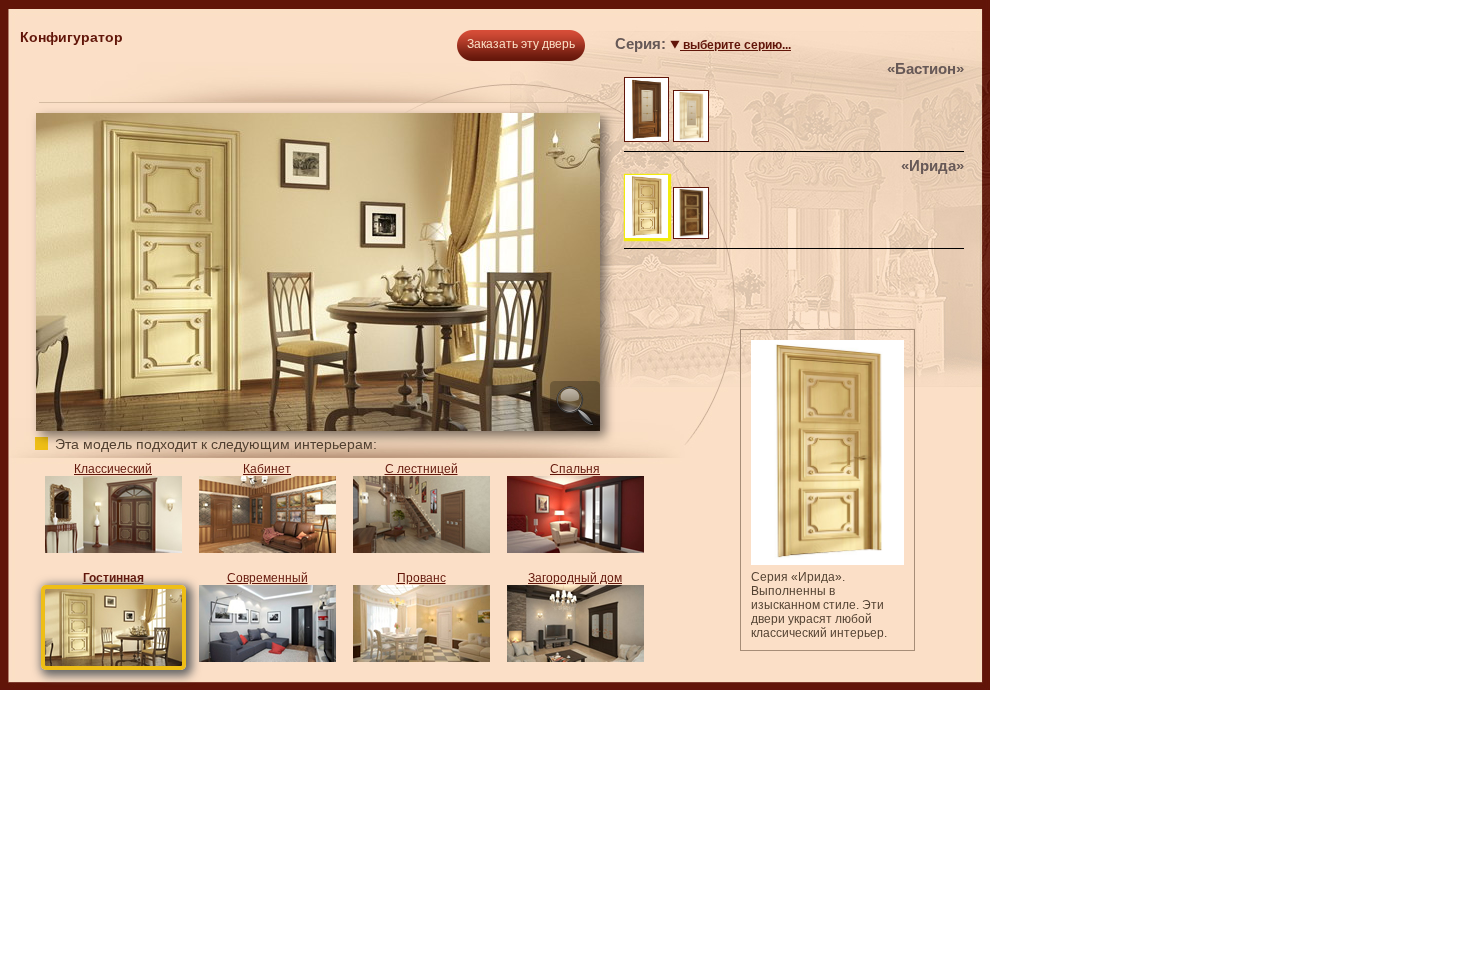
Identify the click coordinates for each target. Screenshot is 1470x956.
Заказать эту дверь (521, 44)
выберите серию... (735, 45)
